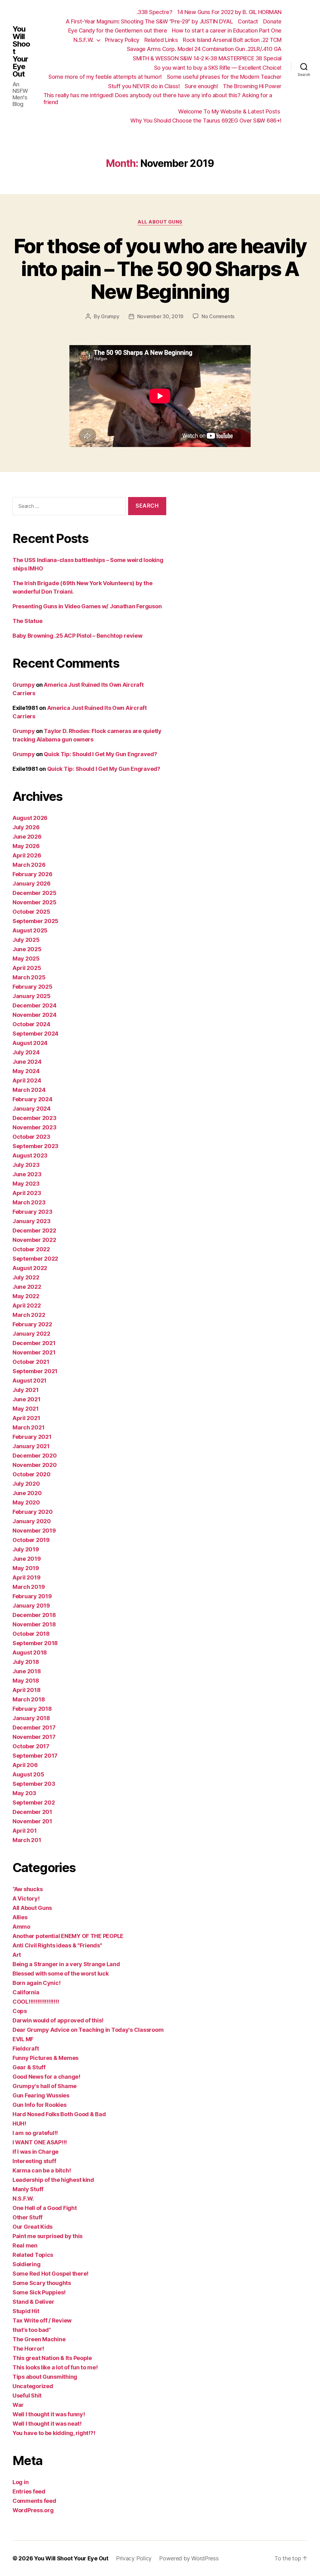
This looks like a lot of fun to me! (55, 2367)
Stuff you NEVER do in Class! (144, 86)
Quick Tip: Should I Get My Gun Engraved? (100, 754)
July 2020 (26, 1484)
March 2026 (29, 865)
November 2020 (35, 1465)
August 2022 (30, 1268)
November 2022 (34, 1240)
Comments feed (34, 2501)
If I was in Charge (35, 2152)
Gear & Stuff (29, 2067)
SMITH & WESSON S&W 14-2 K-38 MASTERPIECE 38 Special (207, 58)
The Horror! (28, 2349)
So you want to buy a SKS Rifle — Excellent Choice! (218, 68)
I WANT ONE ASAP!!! (40, 2142)
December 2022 (34, 1230)
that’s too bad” (32, 2330)
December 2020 (35, 1456)
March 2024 (29, 1090)
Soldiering (26, 2264)
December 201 (32, 1812)
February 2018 (32, 1709)
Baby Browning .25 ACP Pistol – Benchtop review (77, 636)
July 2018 (26, 1662)
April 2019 (26, 1577)
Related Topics (33, 2255)
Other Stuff (27, 2217)
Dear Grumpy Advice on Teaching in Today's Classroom (88, 2030)
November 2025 (35, 902)
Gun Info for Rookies (40, 2105)
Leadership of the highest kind (53, 2180)
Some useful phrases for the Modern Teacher (224, 77)
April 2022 (27, 1306)
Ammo (21, 1927)
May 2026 (26, 846)
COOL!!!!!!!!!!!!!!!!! (36, 2002)
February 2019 (32, 1596)
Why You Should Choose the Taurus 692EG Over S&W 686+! (206, 121)
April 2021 (26, 1418)
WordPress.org (33, 2510)
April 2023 (27, 1193)
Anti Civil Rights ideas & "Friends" (57, 1945)
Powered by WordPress (189, 2558)
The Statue (27, 621)
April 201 (25, 1831)
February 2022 (32, 1324)
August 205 (28, 1774)
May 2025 (26, 959)
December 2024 (35, 1005)
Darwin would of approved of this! (58, 2020)
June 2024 (27, 1062)
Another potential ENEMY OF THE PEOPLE (68, 1936)
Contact (248, 21)
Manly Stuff (28, 2189)
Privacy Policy (122, 40)
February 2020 (33, 1512)
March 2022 (29, 1315)
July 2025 (26, 940)
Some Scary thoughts (42, 2283)
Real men (25, 2245)
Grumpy (110, 316)
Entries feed (29, 2491)
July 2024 (26, 1052)
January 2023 (32, 1221)
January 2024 (32, 1109)
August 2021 (30, 1381)
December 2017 (34, 1727)
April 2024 (27, 1080)
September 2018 (35, 1643)
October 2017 (31, 1746)
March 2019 (29, 1587)
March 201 (27, 1840)
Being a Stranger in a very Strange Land (66, 1964)
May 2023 (26, 1184)
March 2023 (29, 1202)
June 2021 (27, 1399)
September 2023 (35, 1146)
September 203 (34, 1784)
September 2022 (35, 1259)
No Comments (218, 316)
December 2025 (35, 893)
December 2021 (34, 1343)
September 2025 (35, 921)
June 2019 (27, 1559)
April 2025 (27, 968)
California (26, 1992)
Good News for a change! (46, 2077)
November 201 (32, 1821)
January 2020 (32, 1521)
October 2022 (31, 1249)
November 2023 (35, 1127)
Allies (20, 1917)
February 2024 (32, 1099)
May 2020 (26, 1502)
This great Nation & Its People (52, 2358)
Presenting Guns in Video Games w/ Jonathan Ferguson (87, 606)
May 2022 (26, 1296)
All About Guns (160, 222)
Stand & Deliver (33, 2302)
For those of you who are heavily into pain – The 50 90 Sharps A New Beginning (160, 269)
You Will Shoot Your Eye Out (21, 52)
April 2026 (27, 855)
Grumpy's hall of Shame (45, 2086)
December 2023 (35, 1118)
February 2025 (32, 987)
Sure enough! (201, 86)
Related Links (161, 40)
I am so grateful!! (35, 2133)
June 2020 (27, 1493)
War (18, 2405)
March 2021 (28, 1427)
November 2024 (35, 1015)
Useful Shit (27, 2395)
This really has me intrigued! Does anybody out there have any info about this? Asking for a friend (158, 99)
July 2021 (26, 1390)
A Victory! (26, 1898)
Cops (20, 2011)
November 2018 (34, 1624)
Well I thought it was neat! (47, 2424)
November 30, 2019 (160, 316)
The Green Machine (39, 2339)
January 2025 (32, 996)
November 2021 (34, 1352)
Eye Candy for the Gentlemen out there (118, 30)
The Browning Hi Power (252, 86)
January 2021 (31, 1446)
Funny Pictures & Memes (45, 2058)
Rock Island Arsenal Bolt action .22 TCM (232, 40)
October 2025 (31, 912)
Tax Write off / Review (42, 2320)
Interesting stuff (34, 2161)
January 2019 (31, 1606)
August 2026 (30, 818)
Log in (20, 2482)
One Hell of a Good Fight (45, 2208)
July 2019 (26, 1549)
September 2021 (35, 1371)
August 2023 (30, 1155)
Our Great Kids (32, 2227)
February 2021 (32, 1437)
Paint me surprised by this (47, 2236)
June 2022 (27, 1287)
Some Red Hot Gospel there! (50, 2274)
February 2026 (32, 874)
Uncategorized (33, 2386)
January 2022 (31, 1334)
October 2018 (31, 1634)
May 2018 (26, 1681)
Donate (272, 21)
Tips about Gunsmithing (45, 2377)
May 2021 (26, 1409)
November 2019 (34, 1531)
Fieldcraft (26, 2049)
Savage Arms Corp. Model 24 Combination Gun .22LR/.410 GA (204, 49)
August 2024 (30, 1043)
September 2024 (35, 1034)
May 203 (24, 1793)
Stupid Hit (26, 2311)
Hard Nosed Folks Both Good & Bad (59, 2114)
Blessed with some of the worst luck (61, 1973)
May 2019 (26, 1568)
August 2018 (30, 1652)
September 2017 (35, 1756)
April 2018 (26, 1690)
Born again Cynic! (36, 1983)
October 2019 (31, 1540)
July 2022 (26, 1277)
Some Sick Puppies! (39, 2292)
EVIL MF (23, 2039)
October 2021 (31, 1362)
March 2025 (29, 977)
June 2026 (27, 837)
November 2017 (34, 1737)
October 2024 (31, 1024)
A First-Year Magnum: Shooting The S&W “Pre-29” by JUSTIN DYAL (149, 21)
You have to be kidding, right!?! (54, 2433)
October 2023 (31, 1137)
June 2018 (27, 1671)
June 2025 (27, 949)
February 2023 (32, 1212)
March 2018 (29, 1699)
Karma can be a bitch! (42, 2170)
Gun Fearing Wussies (41, 2095)
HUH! (19, 2124)
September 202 (34, 1803)
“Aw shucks (27, 1889)
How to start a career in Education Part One (227, 30)
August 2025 (30, 930)
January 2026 (32, 884)
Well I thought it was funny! (49, 2414)
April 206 (25, 1765)
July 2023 (26, 1165)
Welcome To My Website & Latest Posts (230, 111)
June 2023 (27, 1174)
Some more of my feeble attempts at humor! (105, 77)
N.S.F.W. (84, 40)
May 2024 (26, 1071)
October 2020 (32, 1474)
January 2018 (31, 1718)
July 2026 (26, 827)
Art (17, 1955)
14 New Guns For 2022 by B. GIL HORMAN (229, 12)
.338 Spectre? (155, 12)
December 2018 (34, 1615)
